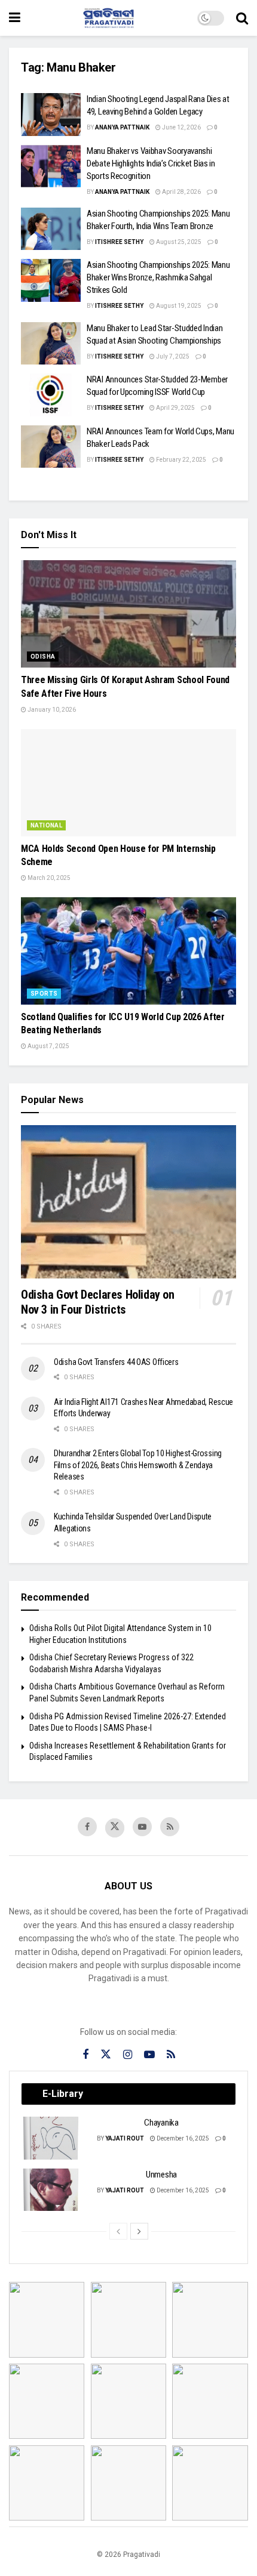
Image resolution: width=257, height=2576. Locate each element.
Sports (44, 994)
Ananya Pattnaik (122, 127)
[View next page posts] (139, 2231)
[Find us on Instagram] (128, 2055)
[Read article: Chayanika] (51, 2138)
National (46, 825)
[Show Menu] (15, 18)
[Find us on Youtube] (142, 1827)
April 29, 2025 (175, 408)
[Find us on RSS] (170, 1827)
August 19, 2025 (178, 306)
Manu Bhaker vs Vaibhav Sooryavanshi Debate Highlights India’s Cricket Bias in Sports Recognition (151, 163)
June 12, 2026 (181, 127)
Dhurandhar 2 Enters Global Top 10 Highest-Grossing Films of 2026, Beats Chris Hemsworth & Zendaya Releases (138, 1465)
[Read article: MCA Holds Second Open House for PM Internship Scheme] (128, 783)
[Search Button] (242, 18)
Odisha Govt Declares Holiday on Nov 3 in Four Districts (98, 1302)
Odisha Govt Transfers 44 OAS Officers (116, 1362)
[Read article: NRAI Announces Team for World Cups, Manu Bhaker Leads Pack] (51, 447)
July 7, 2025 (172, 356)
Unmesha (161, 2175)
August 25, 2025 (178, 242)
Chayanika (161, 2123)
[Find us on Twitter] (115, 1828)
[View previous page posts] (118, 2231)
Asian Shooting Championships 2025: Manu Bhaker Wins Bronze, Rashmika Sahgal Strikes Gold (158, 277)
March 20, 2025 (48, 878)
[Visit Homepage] (109, 18)
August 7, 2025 (48, 1046)
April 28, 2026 (181, 192)
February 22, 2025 (180, 460)
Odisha (43, 657)
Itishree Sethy (119, 242)
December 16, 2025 (182, 2138)
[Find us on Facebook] (87, 1827)
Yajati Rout (125, 2138)
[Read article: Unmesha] (51, 2190)
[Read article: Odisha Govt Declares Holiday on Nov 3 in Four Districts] (128, 1202)
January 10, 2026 (51, 710)
